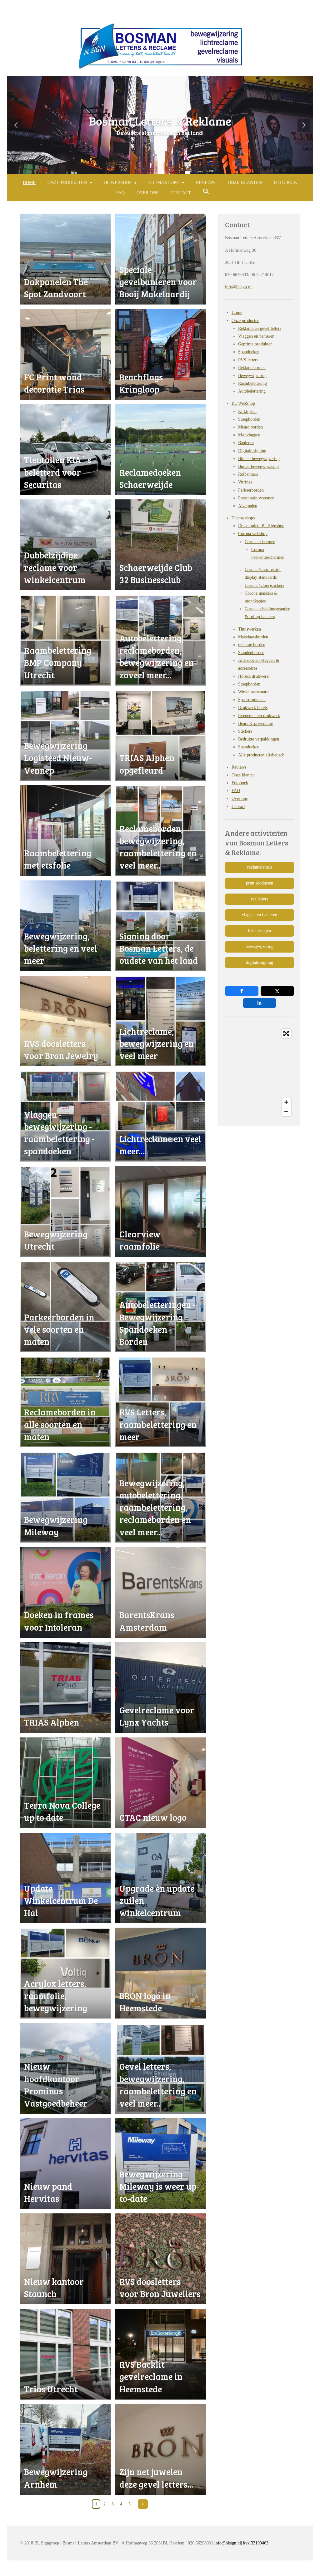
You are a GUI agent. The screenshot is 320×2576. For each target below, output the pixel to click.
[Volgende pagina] (143, 2504)
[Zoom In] (286, 1102)
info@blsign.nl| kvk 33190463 (241, 2543)
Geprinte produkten (255, 344)
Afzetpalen (248, 506)
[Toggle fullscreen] (286, 1033)
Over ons (240, 798)
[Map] (260, 1073)
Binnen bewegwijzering (259, 459)
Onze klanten (243, 775)
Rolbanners (248, 474)
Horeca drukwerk (253, 676)
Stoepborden (249, 419)
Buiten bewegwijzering (258, 466)
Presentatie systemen (256, 498)
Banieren (246, 443)
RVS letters (248, 360)
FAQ (236, 791)
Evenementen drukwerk (259, 716)
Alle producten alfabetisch (261, 755)
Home (237, 312)
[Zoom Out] (286, 1112)
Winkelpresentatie (254, 692)
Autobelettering (252, 391)
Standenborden (251, 653)
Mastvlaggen (249, 435)
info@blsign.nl (238, 287)
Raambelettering (252, 383)
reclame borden (252, 645)
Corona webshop (253, 534)
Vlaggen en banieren (256, 336)
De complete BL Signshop (261, 526)
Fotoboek (240, 783)
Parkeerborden (251, 490)
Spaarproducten (252, 700)
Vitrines (245, 482)
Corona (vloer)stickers (264, 585)
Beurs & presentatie (255, 723)
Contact (238, 807)
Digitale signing (252, 451)
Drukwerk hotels (253, 708)
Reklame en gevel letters (260, 328)
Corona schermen (260, 542)
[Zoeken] (206, 192)
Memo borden (250, 427)
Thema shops (243, 518)
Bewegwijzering (252, 376)
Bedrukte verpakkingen (259, 739)
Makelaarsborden (253, 637)
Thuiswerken (250, 629)
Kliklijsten (247, 411)
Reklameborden (252, 368)
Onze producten (245, 321)
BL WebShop (243, 403)
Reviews (239, 767)
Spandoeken (249, 352)
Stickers (245, 731)
